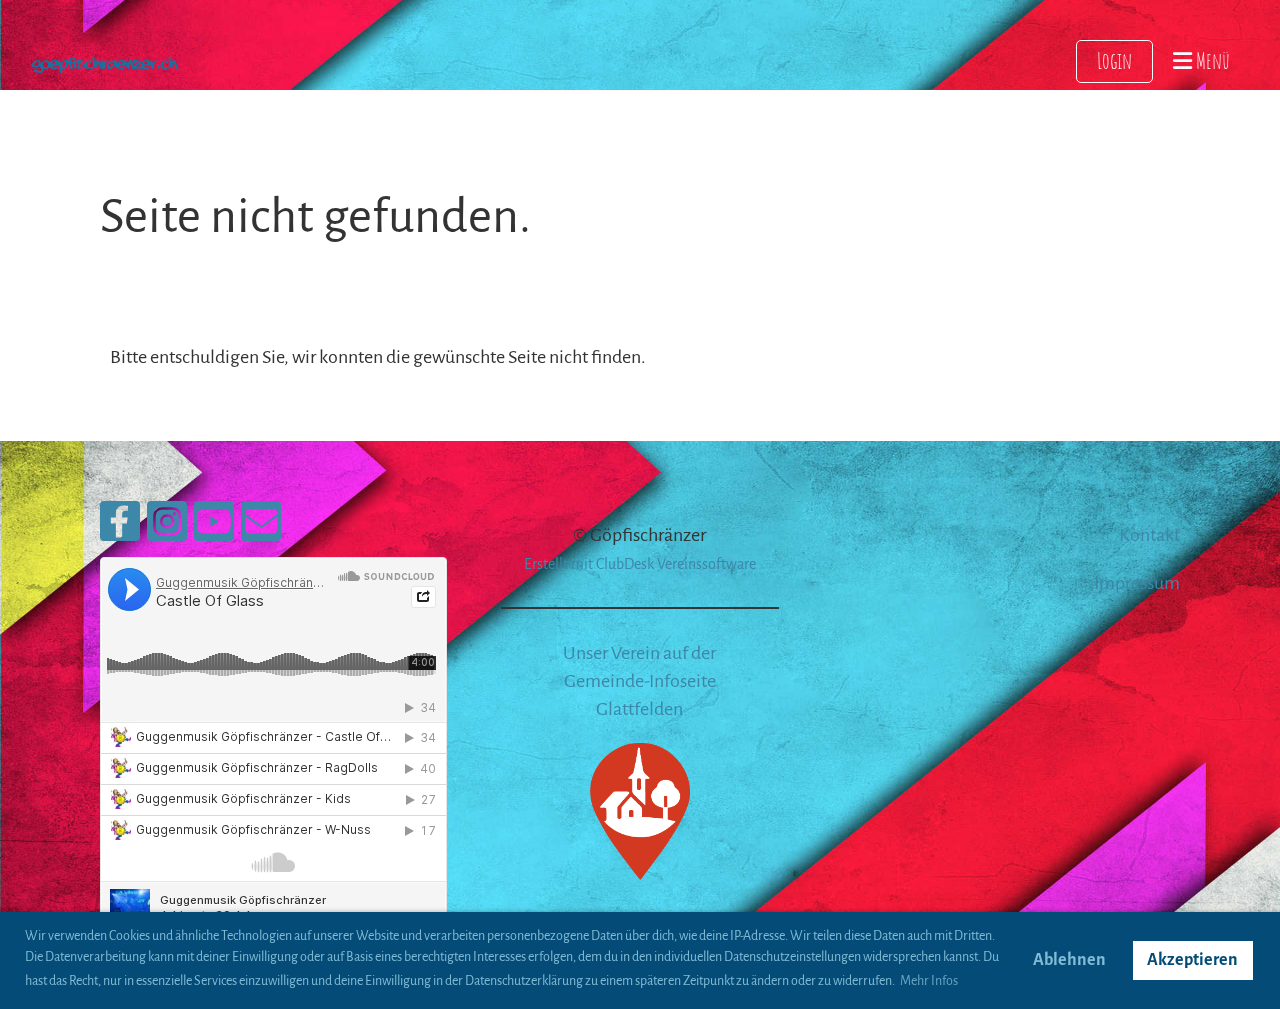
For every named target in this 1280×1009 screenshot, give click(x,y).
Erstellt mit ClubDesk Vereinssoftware (640, 564)
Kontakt (1149, 535)
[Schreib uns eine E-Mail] (261, 529)
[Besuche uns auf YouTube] (214, 529)
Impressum (1137, 583)
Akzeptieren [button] (1192, 960)
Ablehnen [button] (1069, 960)
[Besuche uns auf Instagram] (167, 529)
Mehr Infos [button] (929, 981)
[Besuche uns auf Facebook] (120, 529)
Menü (1211, 60)
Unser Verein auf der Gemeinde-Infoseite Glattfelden (639, 681)
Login (1114, 60)
